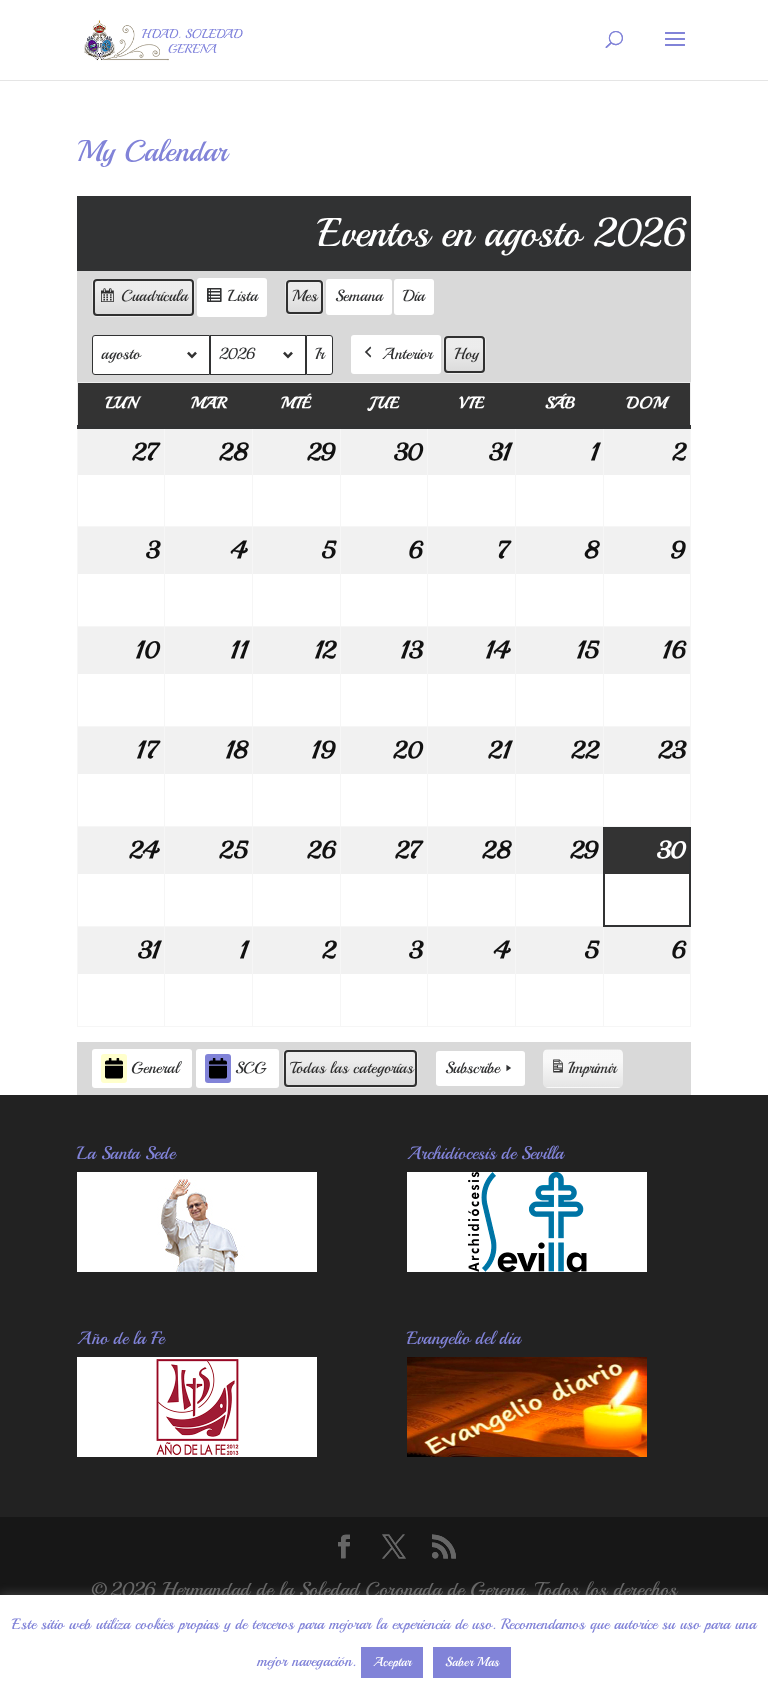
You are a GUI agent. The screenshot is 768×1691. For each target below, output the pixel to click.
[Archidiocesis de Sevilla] (527, 1265)
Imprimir (582, 1073)
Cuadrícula (143, 301)
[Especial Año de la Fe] (197, 1450)
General (155, 1068)
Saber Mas (472, 1662)
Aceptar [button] (392, 1662)
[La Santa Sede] (197, 1265)
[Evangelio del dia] (527, 1450)
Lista (231, 301)
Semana (359, 296)
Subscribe (472, 1068)
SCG (250, 1068)
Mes (304, 296)
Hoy (466, 354)
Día (414, 296)
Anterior (407, 354)
